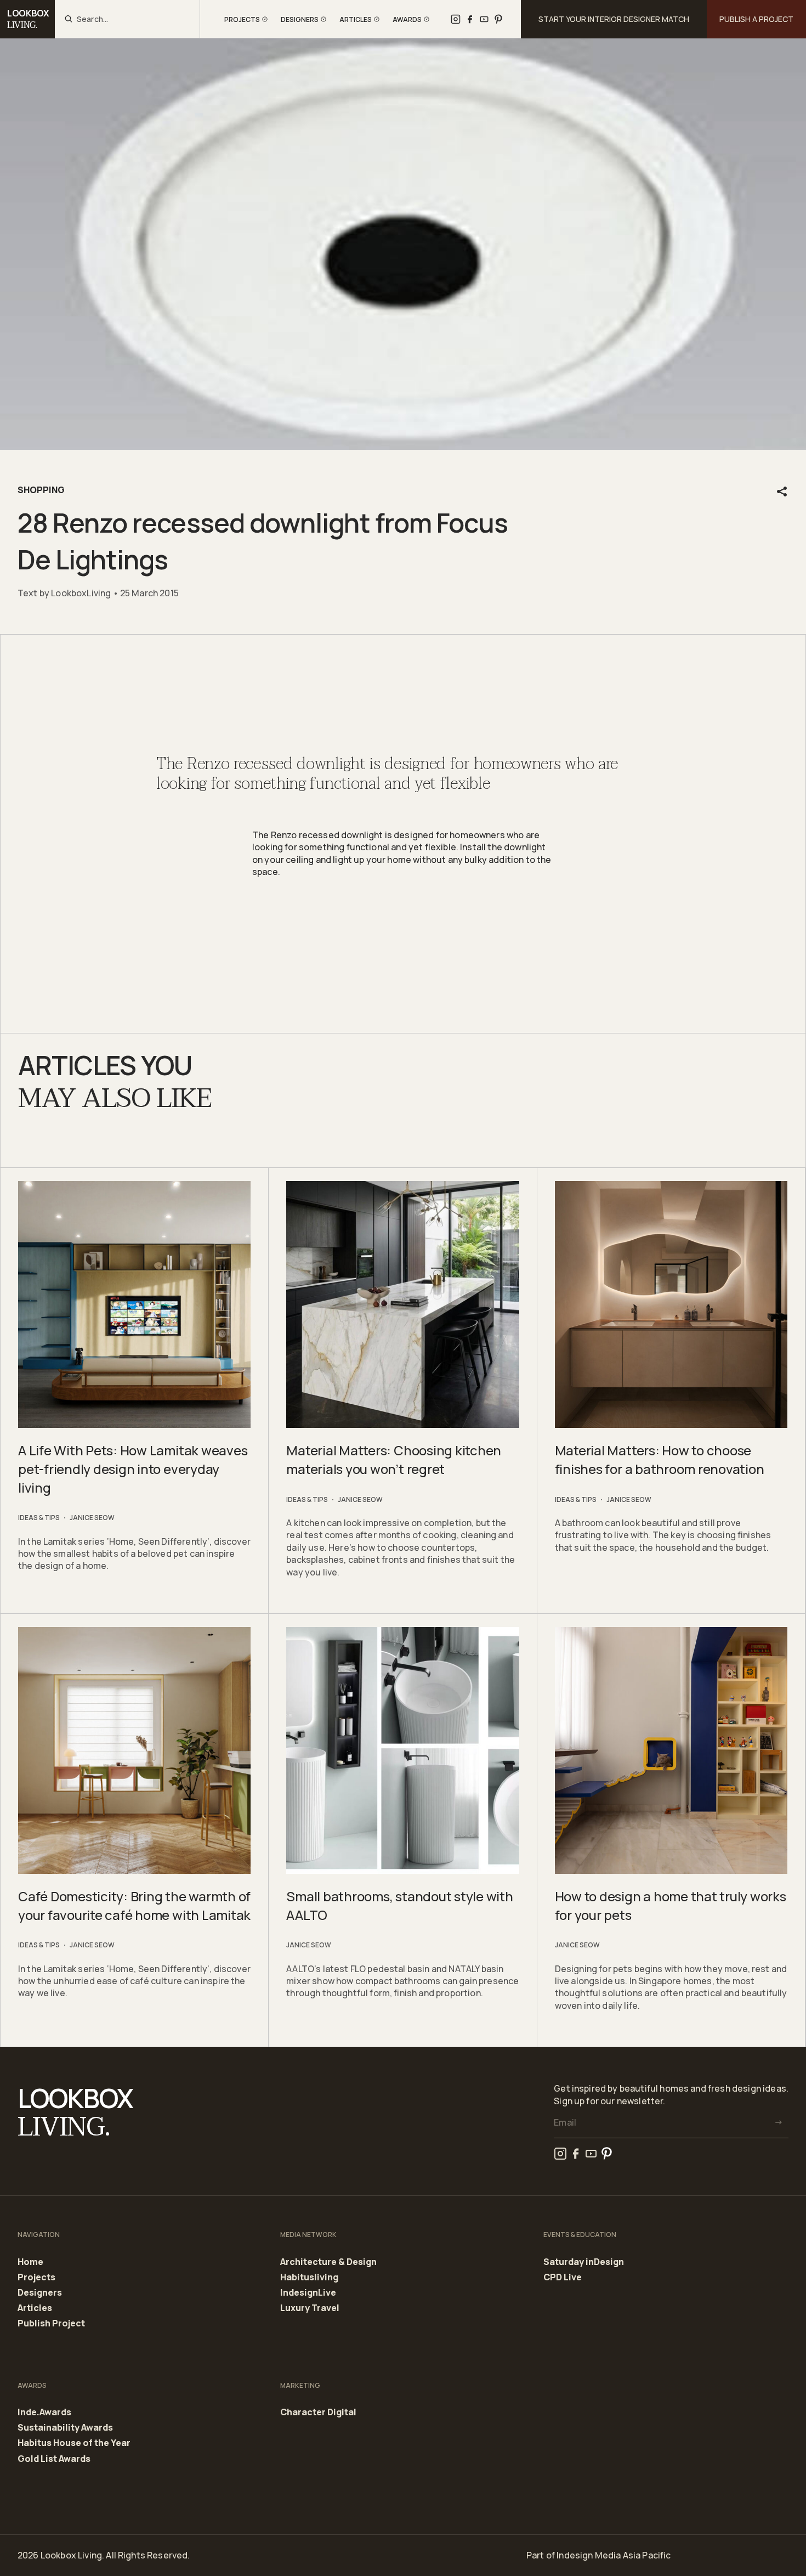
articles (356, 19)
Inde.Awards (44, 2413)
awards (407, 19)
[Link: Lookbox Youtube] (484, 19)
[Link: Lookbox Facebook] (470, 19)
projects (242, 19)
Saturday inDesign (584, 2262)
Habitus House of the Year (74, 2443)
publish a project (756, 19)
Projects (36, 2278)
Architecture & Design (328, 2262)
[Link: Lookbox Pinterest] (498, 19)
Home (30, 2262)
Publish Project (51, 2323)
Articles (35, 2308)
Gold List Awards (54, 2459)
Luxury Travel (310, 2308)
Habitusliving (309, 2278)
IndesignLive (308, 2293)
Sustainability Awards (65, 2428)
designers (300, 19)
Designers (40, 2293)
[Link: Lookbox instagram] (456, 19)
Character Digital (318, 2412)
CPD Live (563, 2277)
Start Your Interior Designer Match (614, 19)
